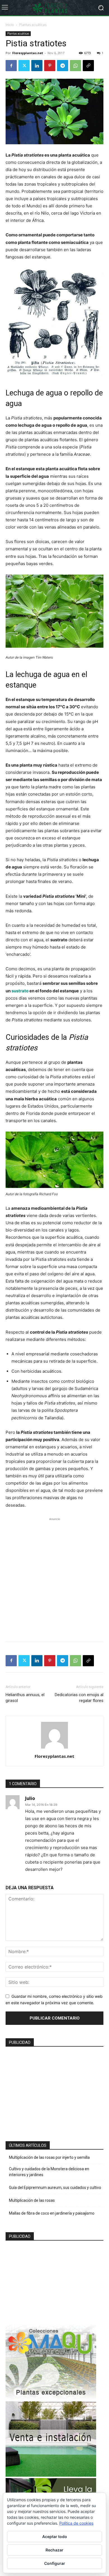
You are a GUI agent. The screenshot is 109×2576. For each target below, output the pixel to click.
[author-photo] (54, 1748)
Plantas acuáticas (33, 25)
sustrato (20, 991)
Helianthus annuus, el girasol (25, 1698)
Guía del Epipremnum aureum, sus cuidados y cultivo (55, 2188)
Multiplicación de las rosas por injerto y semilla (49, 2157)
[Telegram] (63, 66)
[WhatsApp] (75, 66)
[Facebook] (11, 66)
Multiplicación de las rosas (32, 2200)
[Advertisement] (54, 1576)
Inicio (10, 25)
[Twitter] (24, 66)
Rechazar (54, 2550)
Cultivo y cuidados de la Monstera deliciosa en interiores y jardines (49, 2172)
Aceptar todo (55, 2537)
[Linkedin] (37, 66)
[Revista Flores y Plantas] (54, 8)
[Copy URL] (88, 66)
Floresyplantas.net (28, 53)
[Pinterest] (50, 66)
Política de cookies (76, 2523)
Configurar (55, 2563)
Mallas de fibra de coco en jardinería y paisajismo (52, 2213)
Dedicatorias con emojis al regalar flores (79, 1698)
